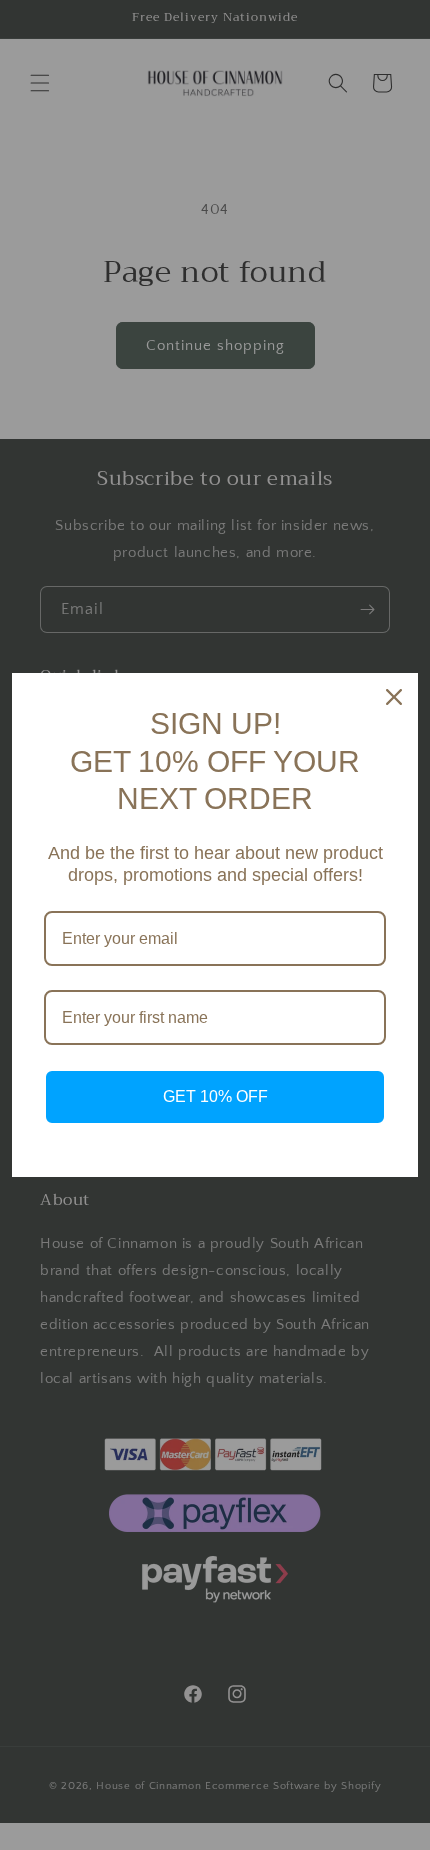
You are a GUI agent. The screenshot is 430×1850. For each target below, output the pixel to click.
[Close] (394, 697)
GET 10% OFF (215, 1096)
